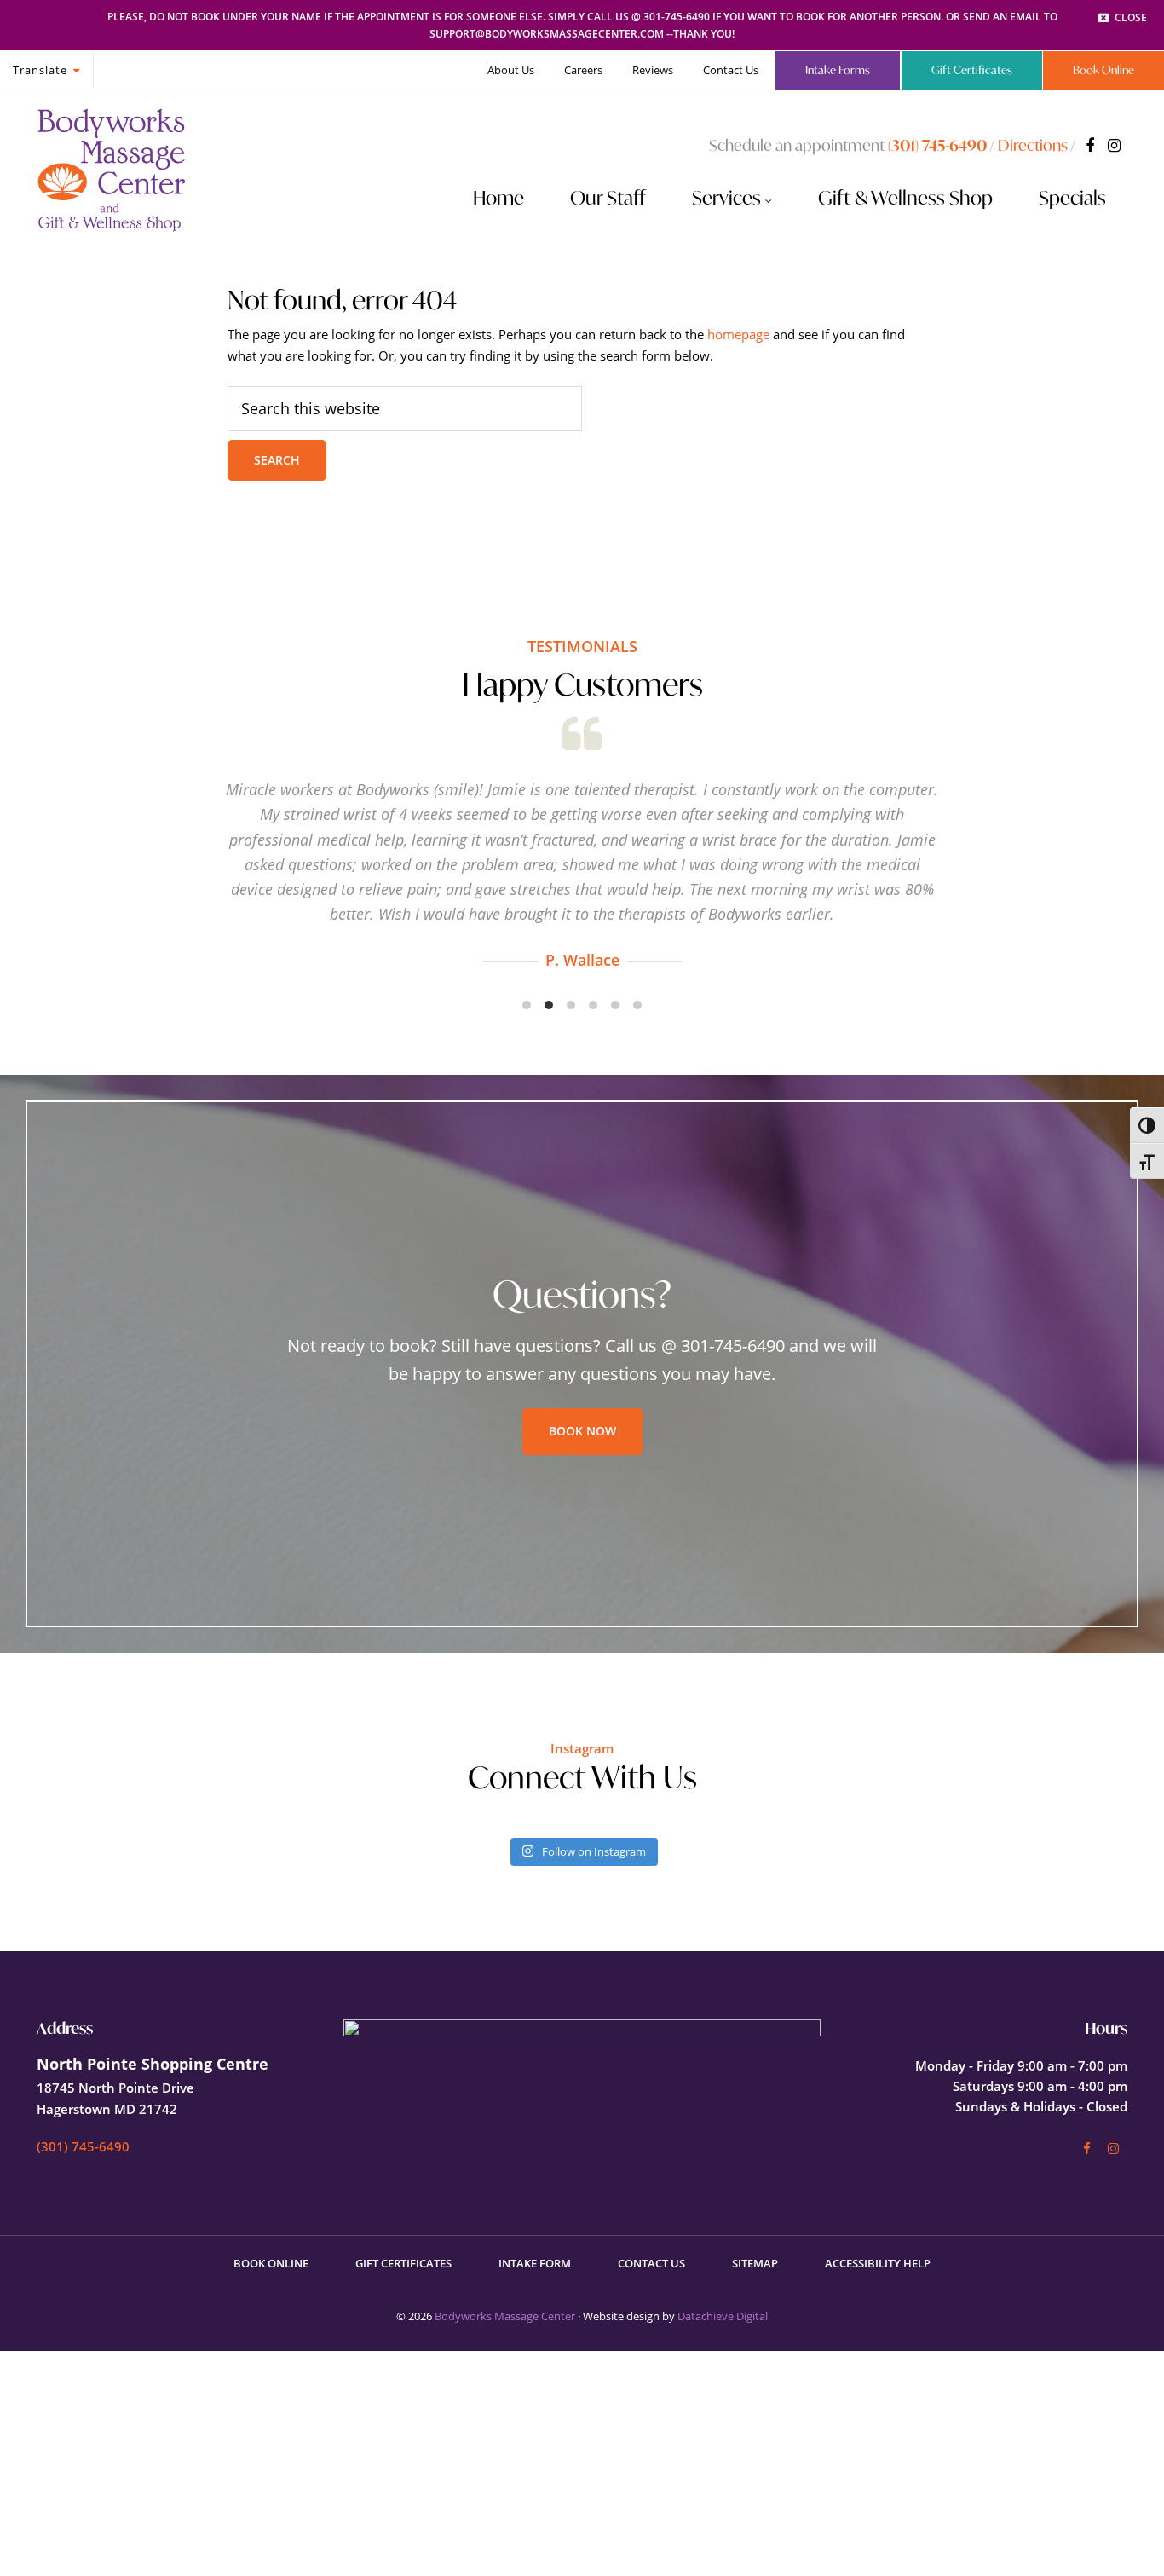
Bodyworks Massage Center (505, 2316)
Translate (40, 70)
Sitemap (755, 2263)
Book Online (271, 2263)
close (1131, 17)
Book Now (582, 1431)
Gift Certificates (403, 2263)
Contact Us (651, 2263)
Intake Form (535, 2263)
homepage (738, 334)
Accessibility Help (878, 2263)
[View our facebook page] (1090, 145)
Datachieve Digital (723, 2316)
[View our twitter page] (1114, 145)
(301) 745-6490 (937, 145)
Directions (1033, 145)
